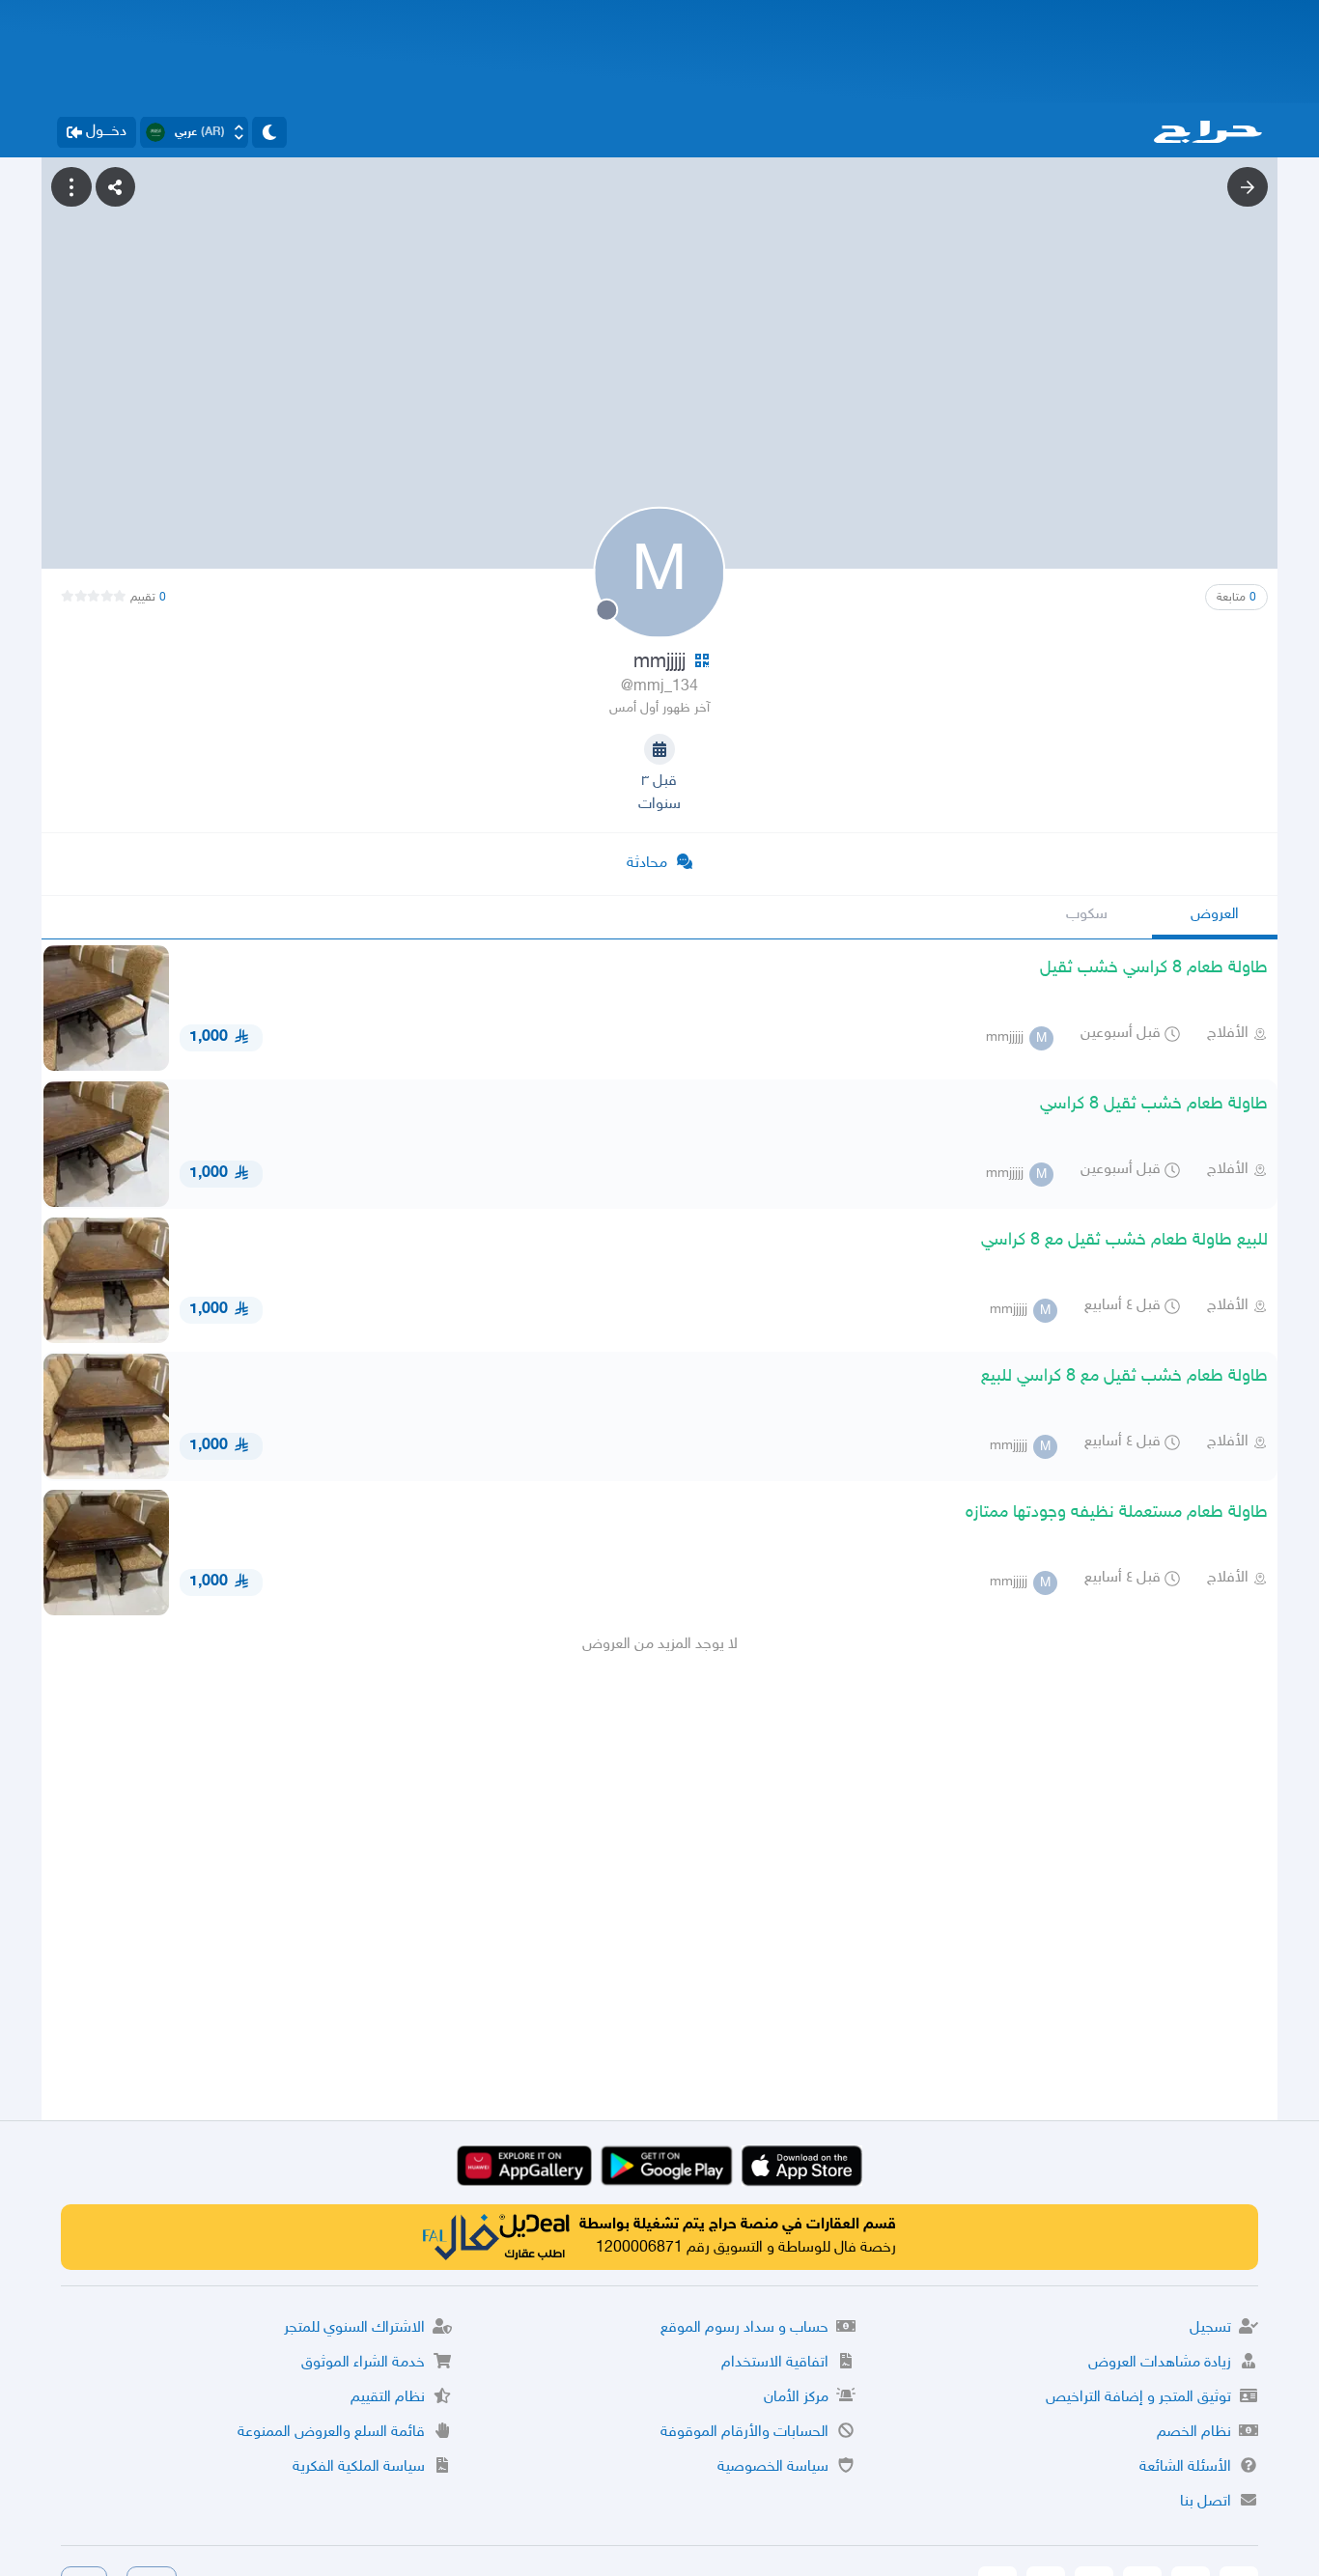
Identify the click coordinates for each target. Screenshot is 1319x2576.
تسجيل (1210, 2328)
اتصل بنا (1206, 2502)
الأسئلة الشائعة (1185, 2467)
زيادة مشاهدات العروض (1160, 2363)
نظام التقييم (388, 2398)
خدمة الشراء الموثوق (363, 2363)
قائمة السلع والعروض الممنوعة (331, 2433)
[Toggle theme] (269, 132)
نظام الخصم (1194, 2433)
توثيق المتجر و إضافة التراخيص (1138, 2398)
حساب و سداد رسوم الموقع (744, 2328)
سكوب (1087, 915)
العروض (1215, 915)
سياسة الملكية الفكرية (359, 2467)
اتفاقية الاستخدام (775, 2363)
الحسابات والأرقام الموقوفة (744, 2433)
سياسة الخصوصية (773, 2467)
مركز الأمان (796, 2398)
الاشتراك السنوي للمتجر (354, 2328)
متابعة (1236, 598)
